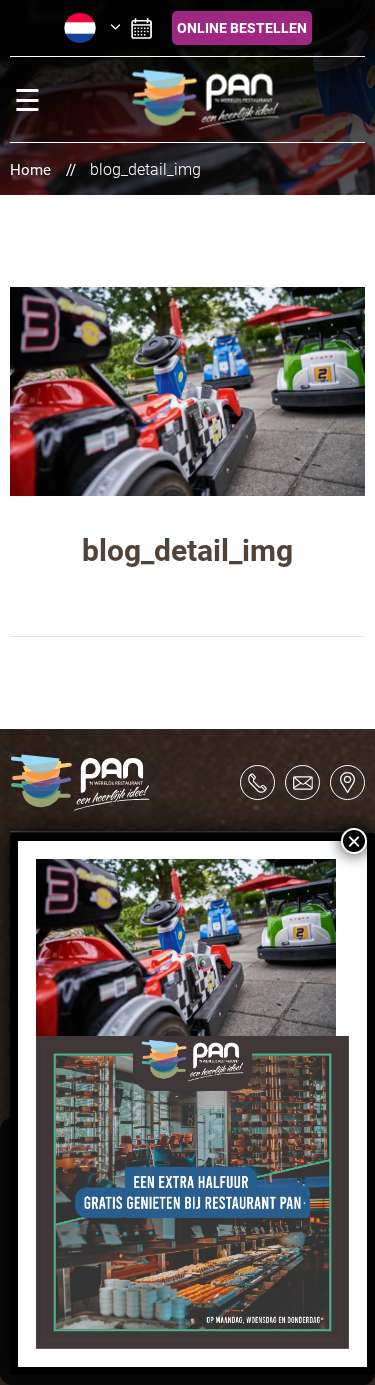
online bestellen (242, 28)
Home (30, 170)
